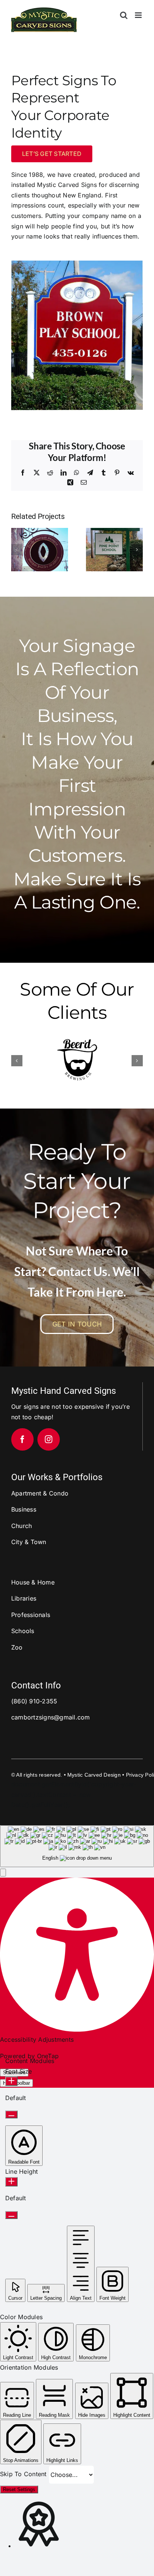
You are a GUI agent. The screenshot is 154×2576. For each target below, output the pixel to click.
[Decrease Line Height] (11, 2214)
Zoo (17, 1646)
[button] (17, 550)
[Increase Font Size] (11, 2080)
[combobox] (77, 1845)
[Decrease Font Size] (11, 2113)
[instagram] (49, 1438)
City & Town (29, 1540)
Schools (23, 1629)
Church (21, 1524)
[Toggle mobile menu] (139, 15)
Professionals (31, 1613)
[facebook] (22, 1438)
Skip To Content (24, 2472)
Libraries (24, 1597)
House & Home (33, 1581)
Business (24, 1508)
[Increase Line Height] (11, 2180)
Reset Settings (19, 2488)
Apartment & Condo (40, 1492)
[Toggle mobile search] (124, 15)
